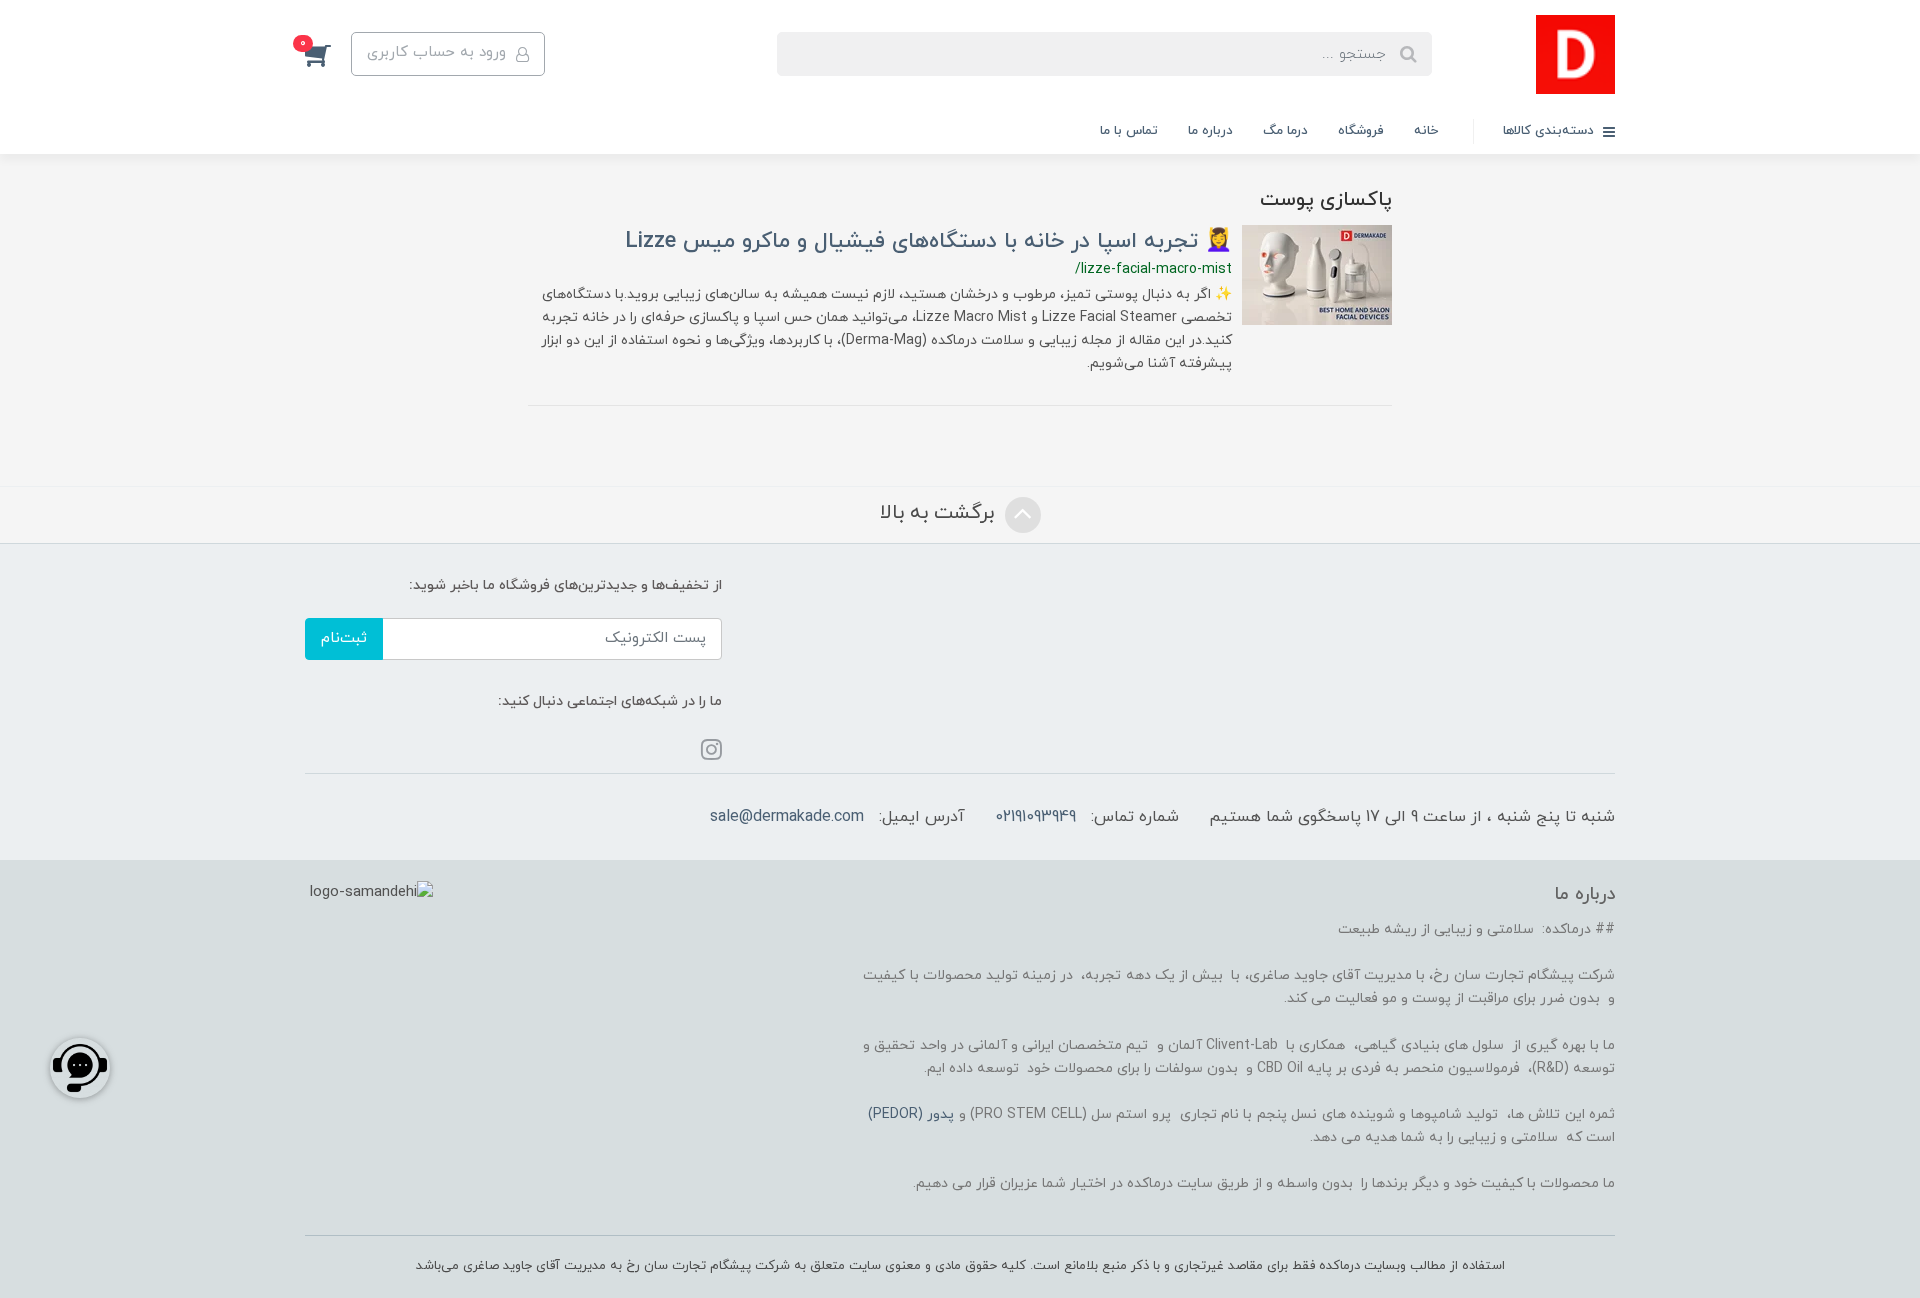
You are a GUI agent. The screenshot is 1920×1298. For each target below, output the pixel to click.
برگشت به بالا (940, 514)
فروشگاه (1361, 131)
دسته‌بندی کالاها (1550, 131)
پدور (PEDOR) (911, 1114)
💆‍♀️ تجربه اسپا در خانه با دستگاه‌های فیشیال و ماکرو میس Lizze (928, 241)
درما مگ (1285, 131)
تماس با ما (1129, 131)
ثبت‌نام (344, 638)
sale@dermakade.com (787, 817)
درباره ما (1210, 131)
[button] (328, 54)
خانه (1426, 131)
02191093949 (1035, 817)
